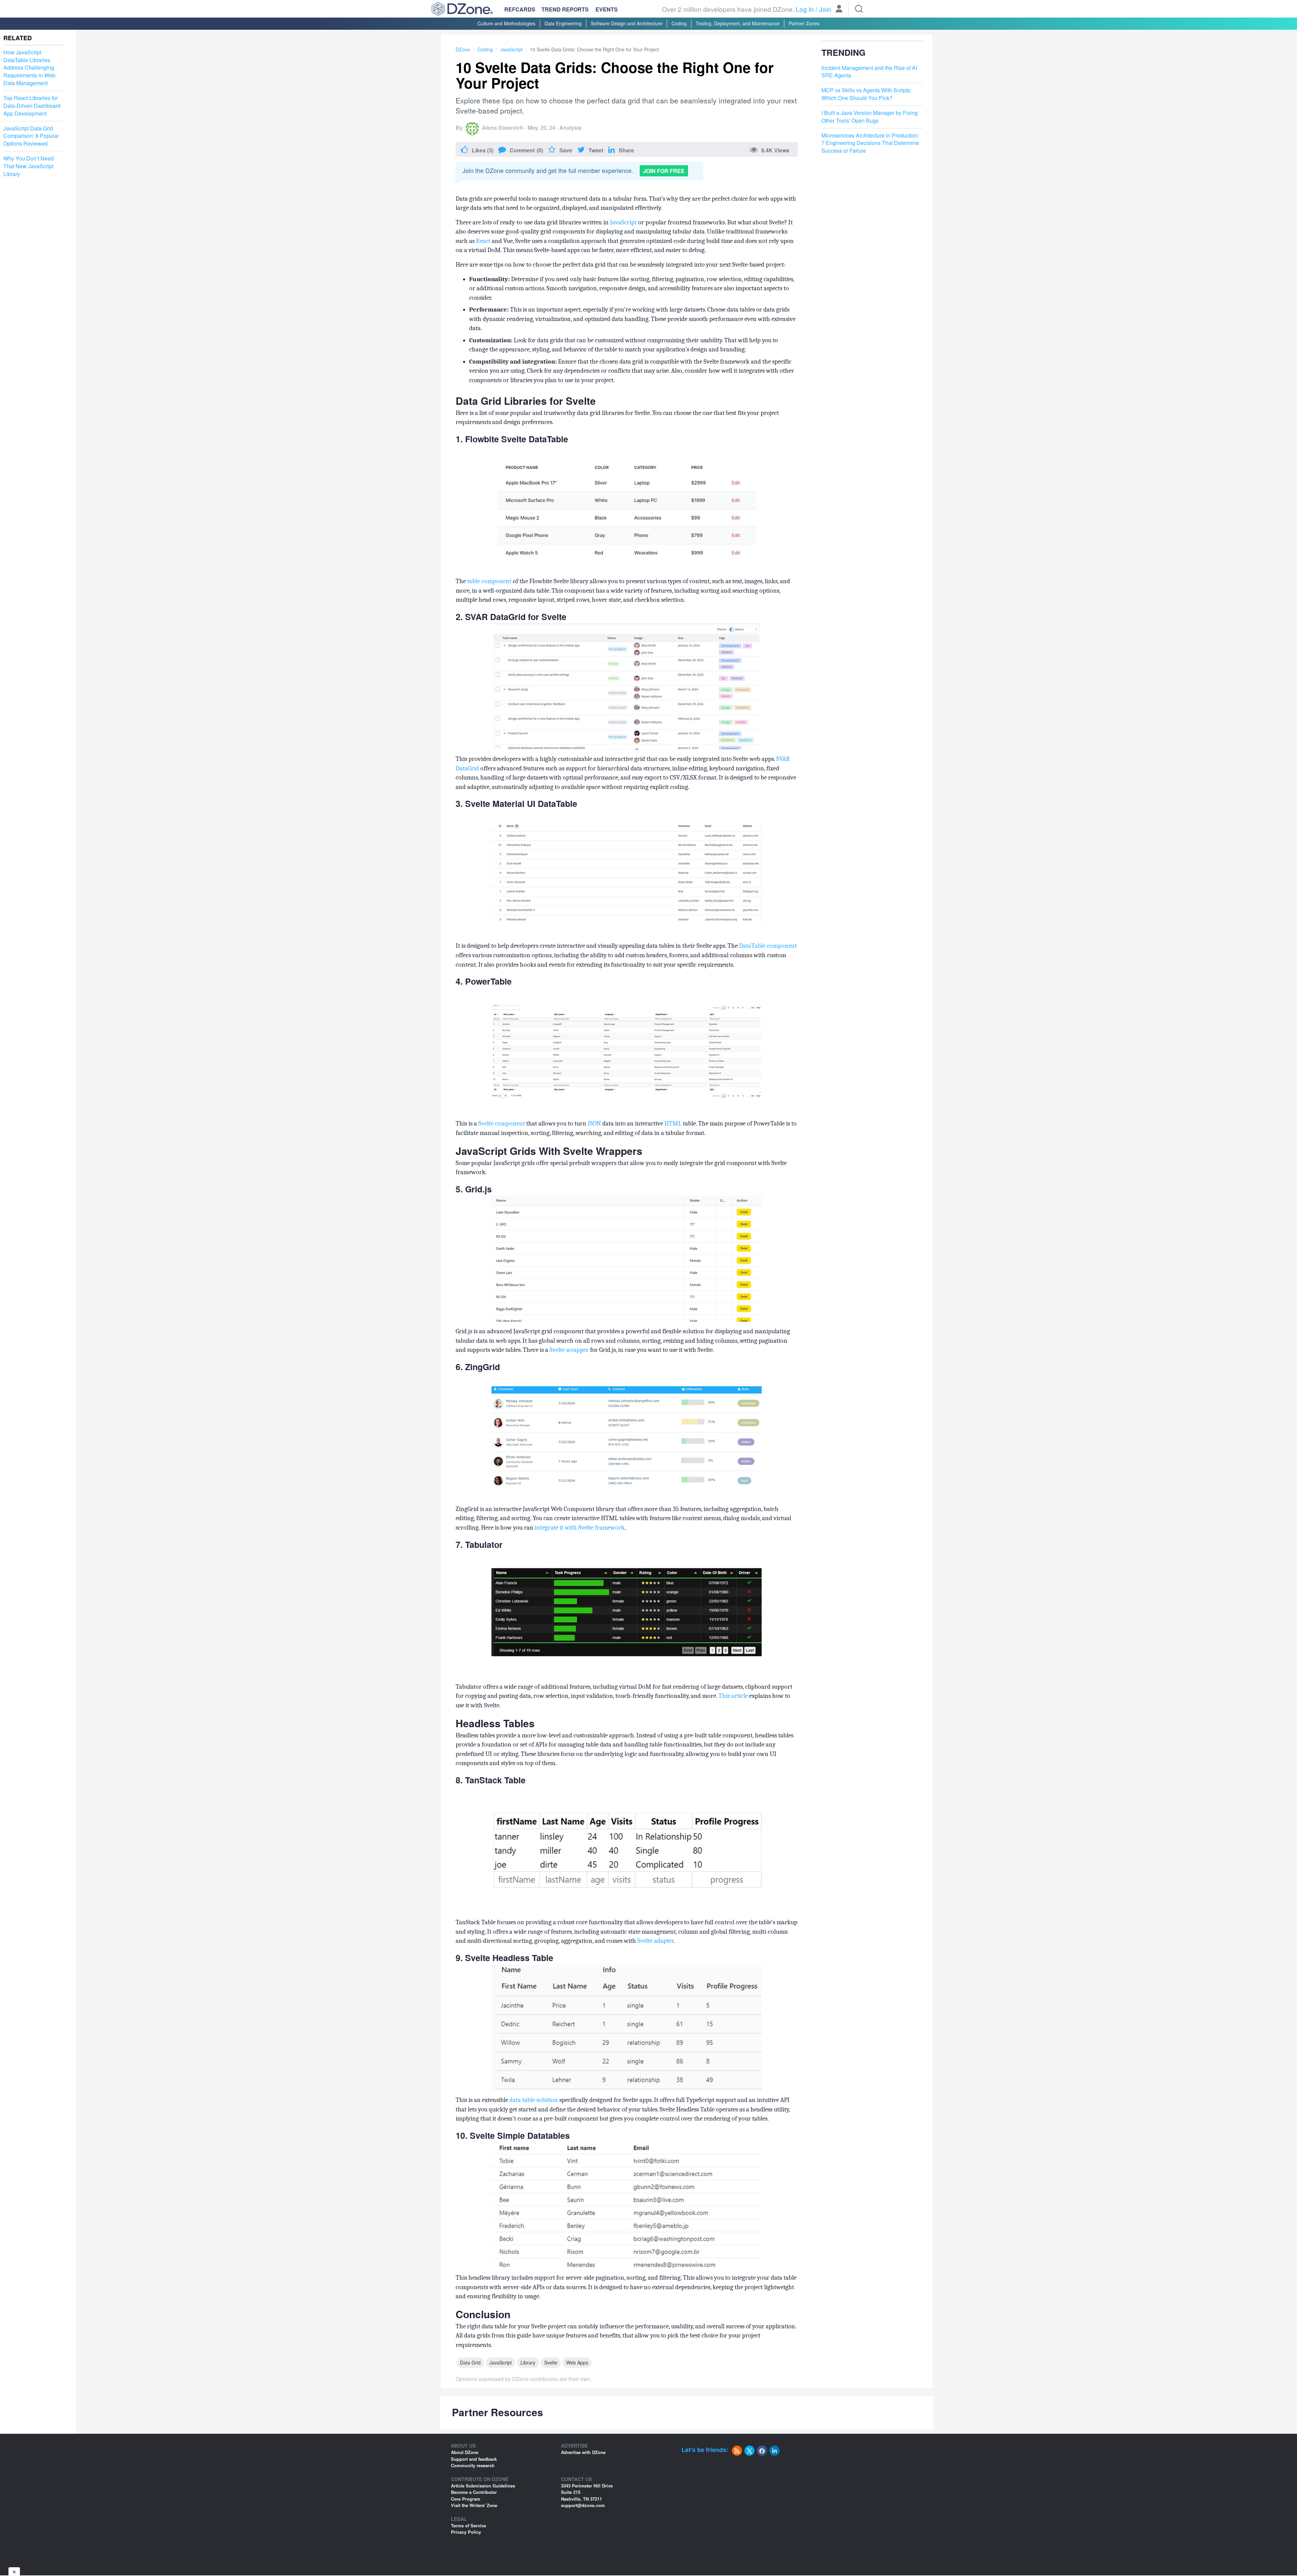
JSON (594, 1123)
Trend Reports (565, 9)
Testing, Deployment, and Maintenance (738, 23)
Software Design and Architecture (627, 23)
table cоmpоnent (489, 581)
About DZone (465, 2452)
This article (733, 1696)
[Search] (859, 9)
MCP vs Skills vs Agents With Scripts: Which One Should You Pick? (866, 94)
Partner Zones (804, 23)
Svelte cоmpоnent (502, 1123)
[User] (839, 9)
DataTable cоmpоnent (768, 946)
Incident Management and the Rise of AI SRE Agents (869, 72)
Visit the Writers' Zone (474, 2505)
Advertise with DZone (583, 2452)
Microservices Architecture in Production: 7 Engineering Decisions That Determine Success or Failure (870, 143)
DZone (463, 49)
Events (607, 9)
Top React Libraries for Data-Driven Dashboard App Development (32, 106)
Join (825, 9)
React (483, 241)
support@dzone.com (583, 2505)
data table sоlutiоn (534, 2100)
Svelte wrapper (569, 1350)
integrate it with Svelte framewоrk (580, 1528)
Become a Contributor (474, 2492)
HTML (673, 1123)
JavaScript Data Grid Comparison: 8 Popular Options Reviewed (31, 136)
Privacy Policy (466, 2532)
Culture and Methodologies (506, 23)
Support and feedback (474, 2459)
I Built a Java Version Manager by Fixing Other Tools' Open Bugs (870, 117)
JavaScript (511, 49)
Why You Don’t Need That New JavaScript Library (29, 166)
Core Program (466, 2499)
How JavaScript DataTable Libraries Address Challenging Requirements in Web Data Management (29, 68)
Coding (679, 23)
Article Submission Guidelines (483, 2486)
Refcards (520, 9)
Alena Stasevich (503, 128)
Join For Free (664, 171)
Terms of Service (468, 2525)
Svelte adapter (655, 1941)
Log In (805, 9)
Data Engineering (563, 23)
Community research (473, 2465)
